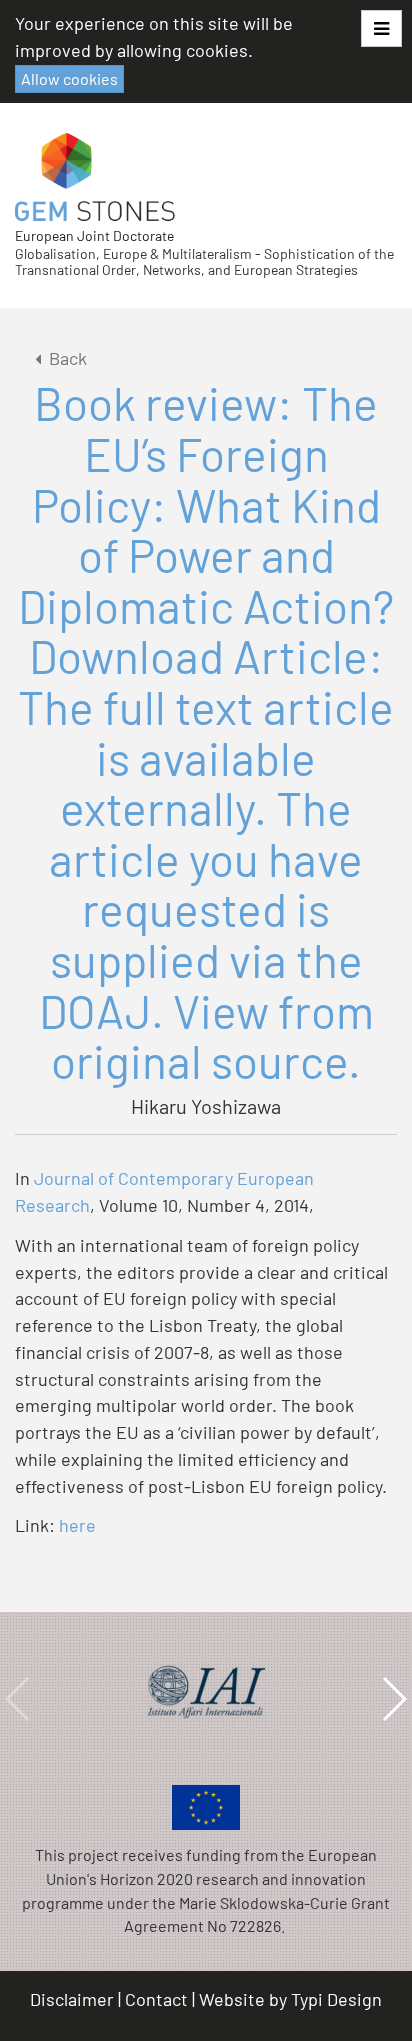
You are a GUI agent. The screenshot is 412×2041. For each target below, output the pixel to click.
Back (68, 358)
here (77, 1525)
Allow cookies (69, 78)
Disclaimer (72, 1999)
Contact (156, 1999)
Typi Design (336, 1999)
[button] (381, 28)
